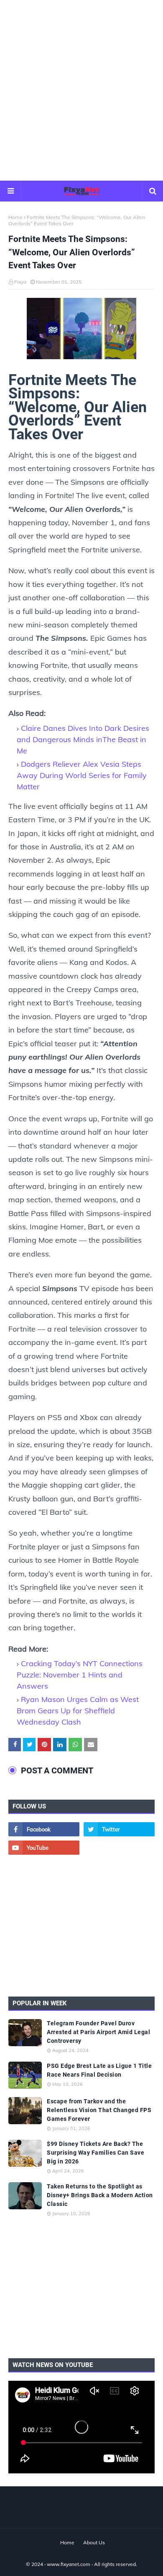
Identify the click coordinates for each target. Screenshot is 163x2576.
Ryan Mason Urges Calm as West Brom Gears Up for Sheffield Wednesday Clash (78, 1711)
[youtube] (44, 1848)
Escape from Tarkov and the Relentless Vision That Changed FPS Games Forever (99, 2110)
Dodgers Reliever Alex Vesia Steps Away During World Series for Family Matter (82, 775)
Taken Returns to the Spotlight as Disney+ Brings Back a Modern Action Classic (100, 2195)
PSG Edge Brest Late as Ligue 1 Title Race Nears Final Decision (99, 2070)
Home (15, 217)
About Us (94, 2542)
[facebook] (44, 1829)
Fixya (20, 282)
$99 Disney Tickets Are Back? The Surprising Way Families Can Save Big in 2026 (96, 2153)
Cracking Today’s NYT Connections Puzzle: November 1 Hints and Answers (80, 1675)
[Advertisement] (81, 90)
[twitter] (119, 1829)
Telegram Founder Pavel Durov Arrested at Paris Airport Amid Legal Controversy (98, 2032)
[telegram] (119, 1848)
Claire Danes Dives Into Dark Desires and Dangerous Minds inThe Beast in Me (83, 739)
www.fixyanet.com (69, 2564)
